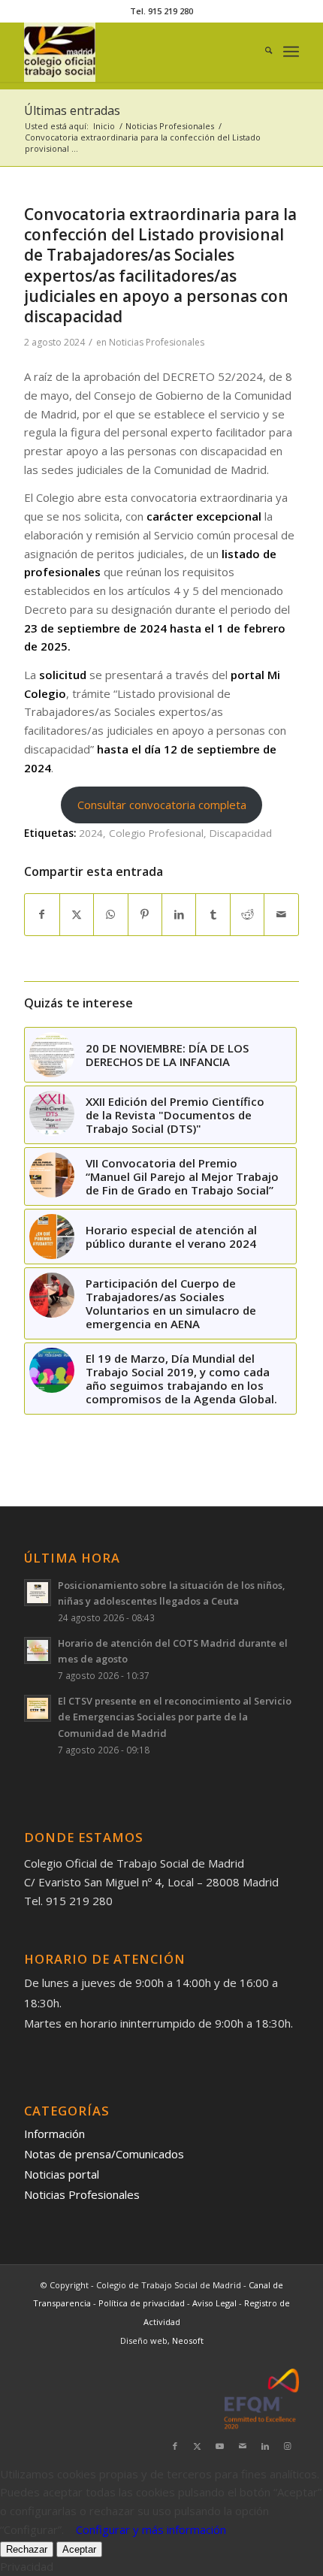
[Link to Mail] (243, 2446)
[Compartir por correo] (281, 915)
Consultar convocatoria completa (162, 805)
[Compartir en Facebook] (42, 915)
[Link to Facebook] (175, 2446)
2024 (91, 833)
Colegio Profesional (156, 833)
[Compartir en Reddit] (247, 915)
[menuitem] (261, 52)
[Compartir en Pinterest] (145, 915)
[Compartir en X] (77, 915)
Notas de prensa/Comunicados (104, 2154)
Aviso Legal (216, 2303)
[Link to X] (198, 2446)
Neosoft (188, 2340)
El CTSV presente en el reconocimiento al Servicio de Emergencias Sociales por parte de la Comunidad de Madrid (175, 1717)
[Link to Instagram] (288, 2446)
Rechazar (27, 2549)
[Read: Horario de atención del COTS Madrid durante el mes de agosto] (38, 1650)
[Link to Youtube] (220, 2446)
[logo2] (134, 52)
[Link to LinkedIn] (265, 2446)
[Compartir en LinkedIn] (179, 915)
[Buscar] (261, 52)
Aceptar (79, 2549)
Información (54, 2134)
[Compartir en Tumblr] (213, 915)
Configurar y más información (151, 2529)
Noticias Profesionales (157, 342)
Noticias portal (62, 2174)
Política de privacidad (143, 2303)
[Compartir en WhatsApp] (110, 915)
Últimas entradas (72, 110)
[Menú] (291, 52)
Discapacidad (241, 833)
